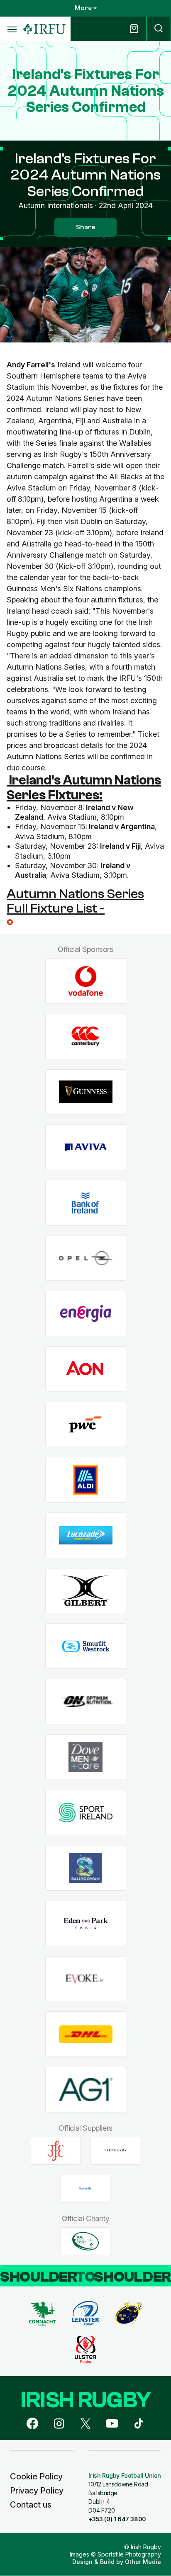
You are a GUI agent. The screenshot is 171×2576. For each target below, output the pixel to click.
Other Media (143, 2562)
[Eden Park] (86, 1923)
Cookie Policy (36, 2476)
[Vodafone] (86, 981)
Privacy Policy (37, 2491)
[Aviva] (86, 1147)
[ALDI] (86, 1480)
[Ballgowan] (86, 1868)
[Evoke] (86, 1979)
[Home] (44, 29)
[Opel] (86, 1258)
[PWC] (86, 1424)
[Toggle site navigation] (12, 29)
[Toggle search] (159, 29)
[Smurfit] (86, 1646)
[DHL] (86, 2034)
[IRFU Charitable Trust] (85, 2241)
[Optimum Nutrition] (86, 1702)
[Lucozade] (86, 1536)
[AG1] (86, 2090)
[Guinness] (86, 1092)
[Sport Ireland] (86, 1812)
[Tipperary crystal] (115, 2151)
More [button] (83, 8)
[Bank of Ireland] (86, 1203)
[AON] (86, 1369)
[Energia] (86, 1314)
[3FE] (56, 2151)
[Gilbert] (86, 1591)
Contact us (31, 2505)
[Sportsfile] (85, 2189)
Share (85, 227)
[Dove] (86, 1757)
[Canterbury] (86, 1036)
